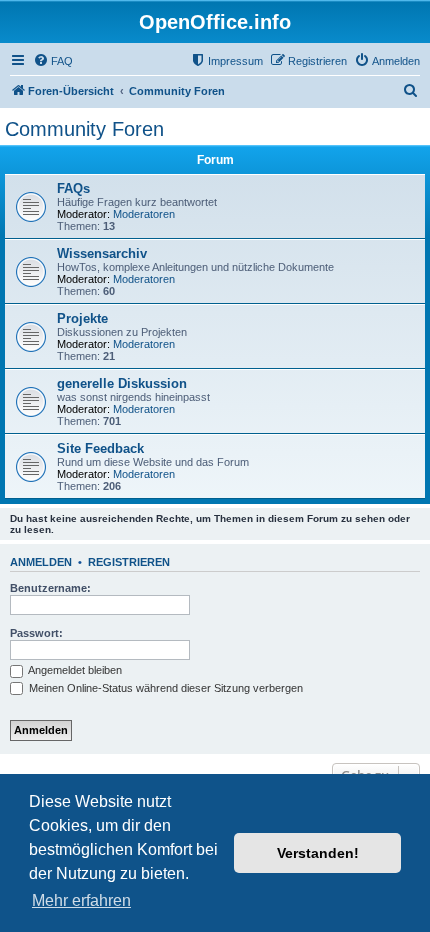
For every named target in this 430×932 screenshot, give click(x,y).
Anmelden (41, 562)
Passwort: (36, 633)
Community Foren (84, 129)
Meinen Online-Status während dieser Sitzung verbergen (164, 688)
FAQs (73, 188)
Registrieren (129, 562)
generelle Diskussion (122, 383)
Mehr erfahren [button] (81, 900)
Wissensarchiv (102, 253)
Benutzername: (50, 588)
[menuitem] (53, 61)
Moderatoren (144, 214)
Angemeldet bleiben (74, 670)
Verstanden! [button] (318, 853)
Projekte (82, 318)
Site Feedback (100, 448)
